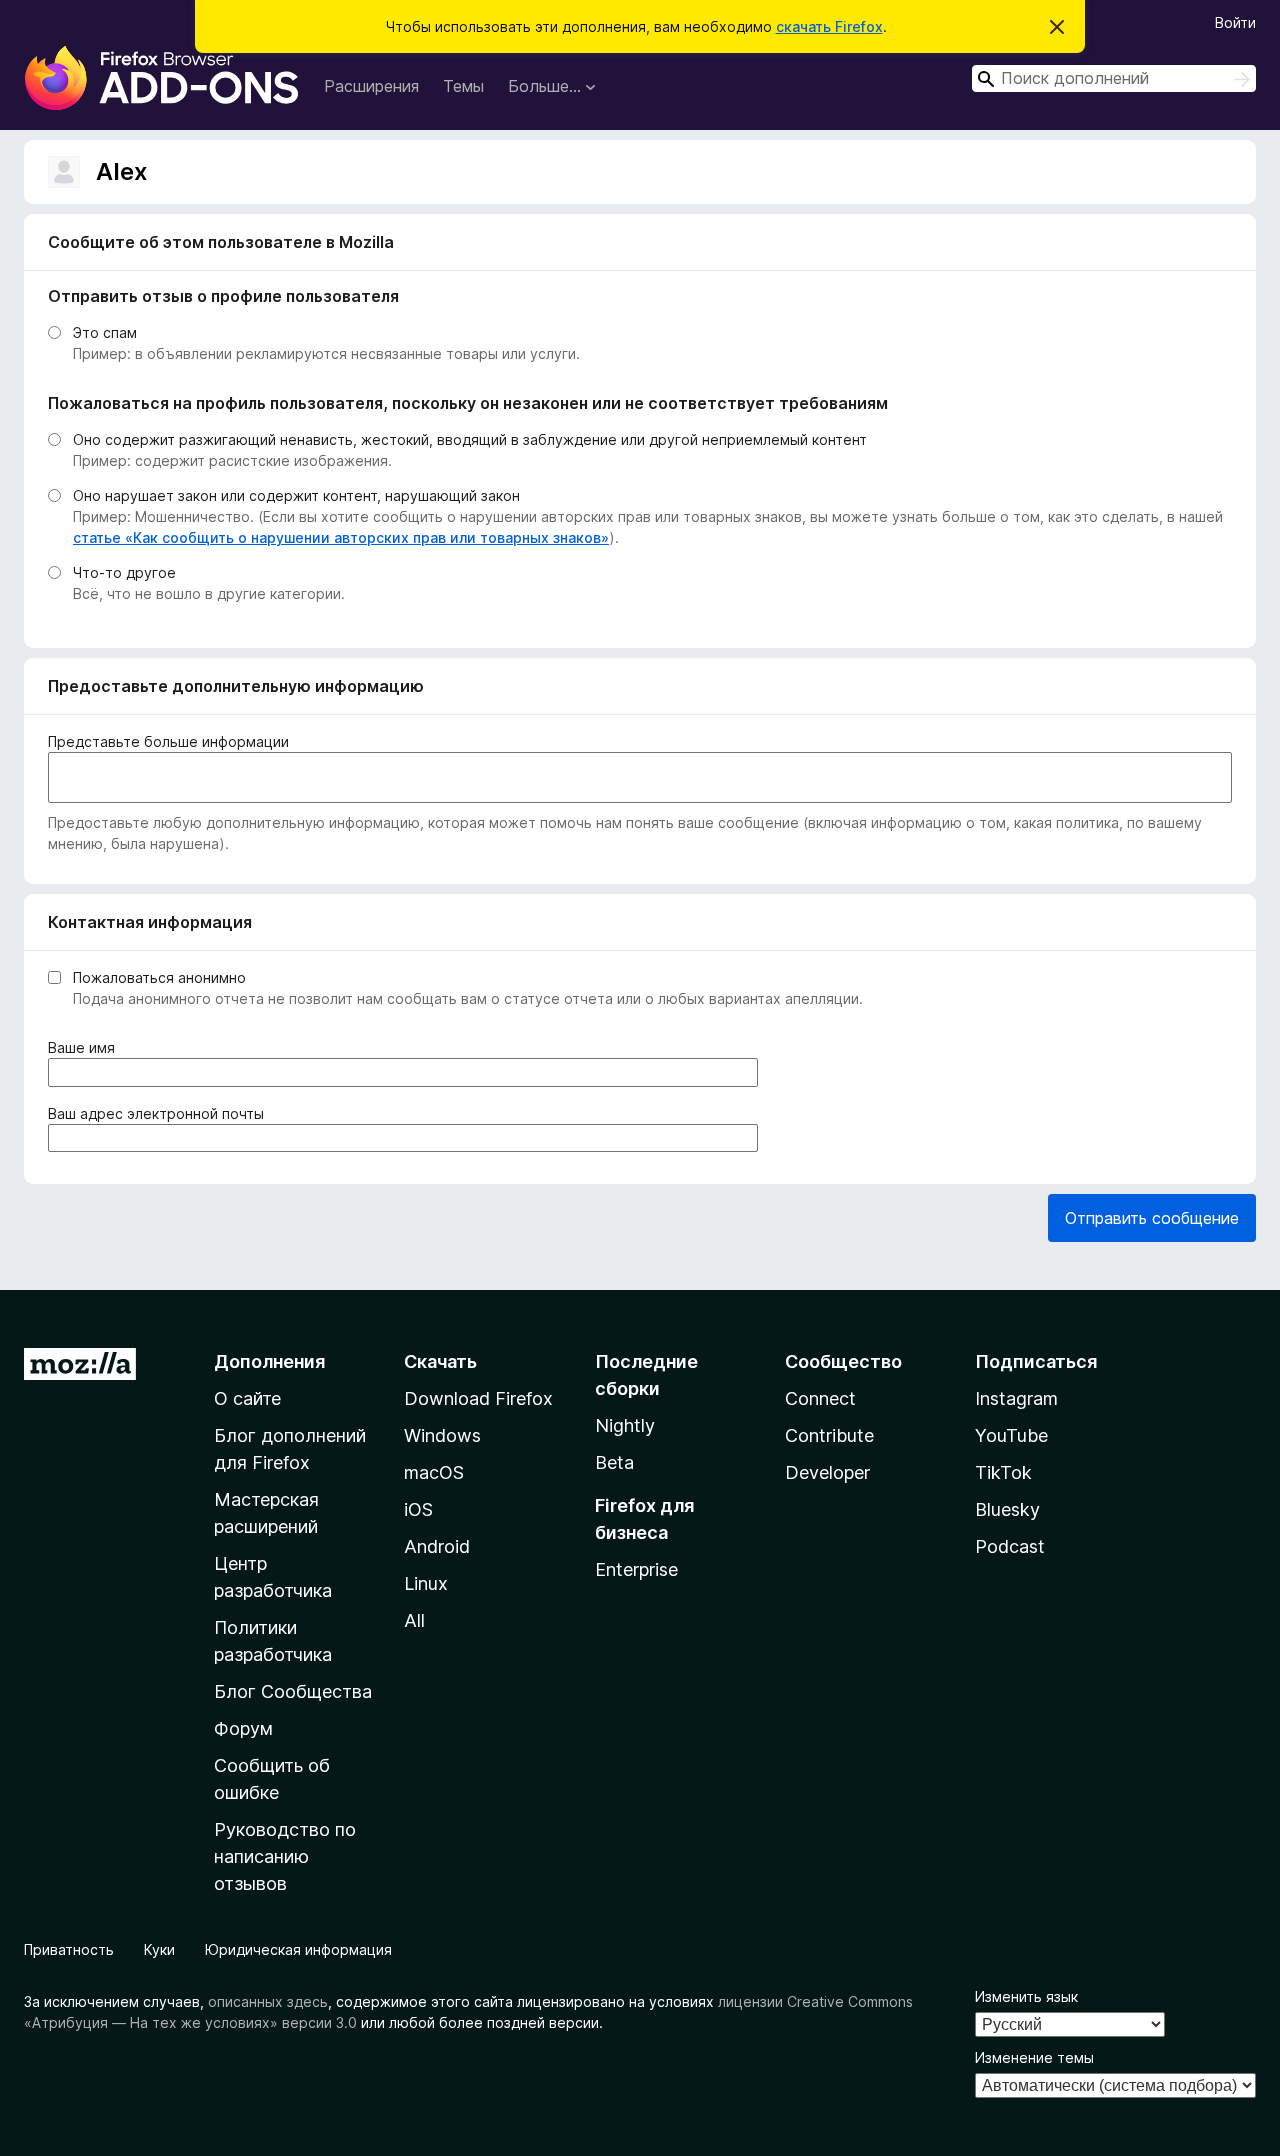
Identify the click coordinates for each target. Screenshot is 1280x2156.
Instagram (1016, 1398)
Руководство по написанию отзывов (285, 1856)
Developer (827, 1472)
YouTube (1011, 1435)
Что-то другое (124, 572)
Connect (820, 1398)
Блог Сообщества (293, 1691)
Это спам (105, 332)
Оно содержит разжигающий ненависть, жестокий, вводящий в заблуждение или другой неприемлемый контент (470, 439)
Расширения (371, 86)
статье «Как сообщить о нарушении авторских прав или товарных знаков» (341, 537)
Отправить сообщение (1152, 1218)
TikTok (1003, 1472)
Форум (243, 1728)
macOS (434, 1472)
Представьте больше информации (168, 741)
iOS (418, 1509)
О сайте (247, 1398)
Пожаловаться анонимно (159, 977)
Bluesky (1007, 1509)
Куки (159, 1949)
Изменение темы (1034, 2057)
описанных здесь (268, 2001)
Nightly (625, 1425)
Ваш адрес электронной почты (160, 1114)
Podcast (1010, 1546)
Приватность (69, 1949)
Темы (463, 86)
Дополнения (269, 1361)
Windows (442, 1435)
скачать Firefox (829, 26)
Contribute (829, 1435)
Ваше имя (85, 1048)
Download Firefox (478, 1398)
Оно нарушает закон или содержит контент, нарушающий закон (296, 495)
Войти (1235, 22)
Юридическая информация (298, 1949)
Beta (614, 1462)
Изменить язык (1026, 1996)
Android (437, 1546)
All (414, 1620)
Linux (426, 1583)
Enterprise (636, 1569)
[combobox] (1114, 78)
